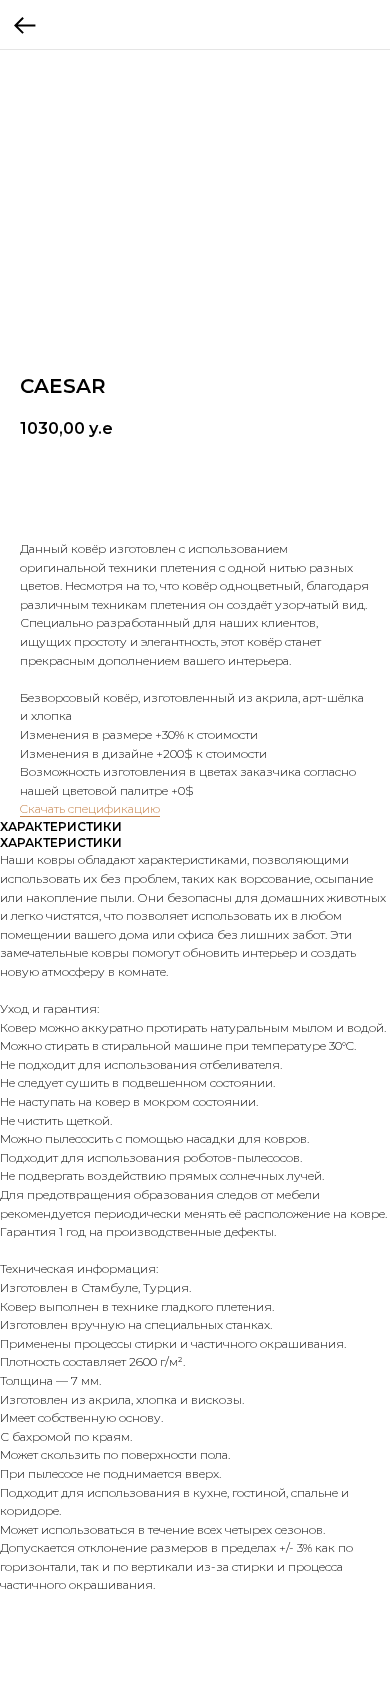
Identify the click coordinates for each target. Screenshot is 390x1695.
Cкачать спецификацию (90, 808)
